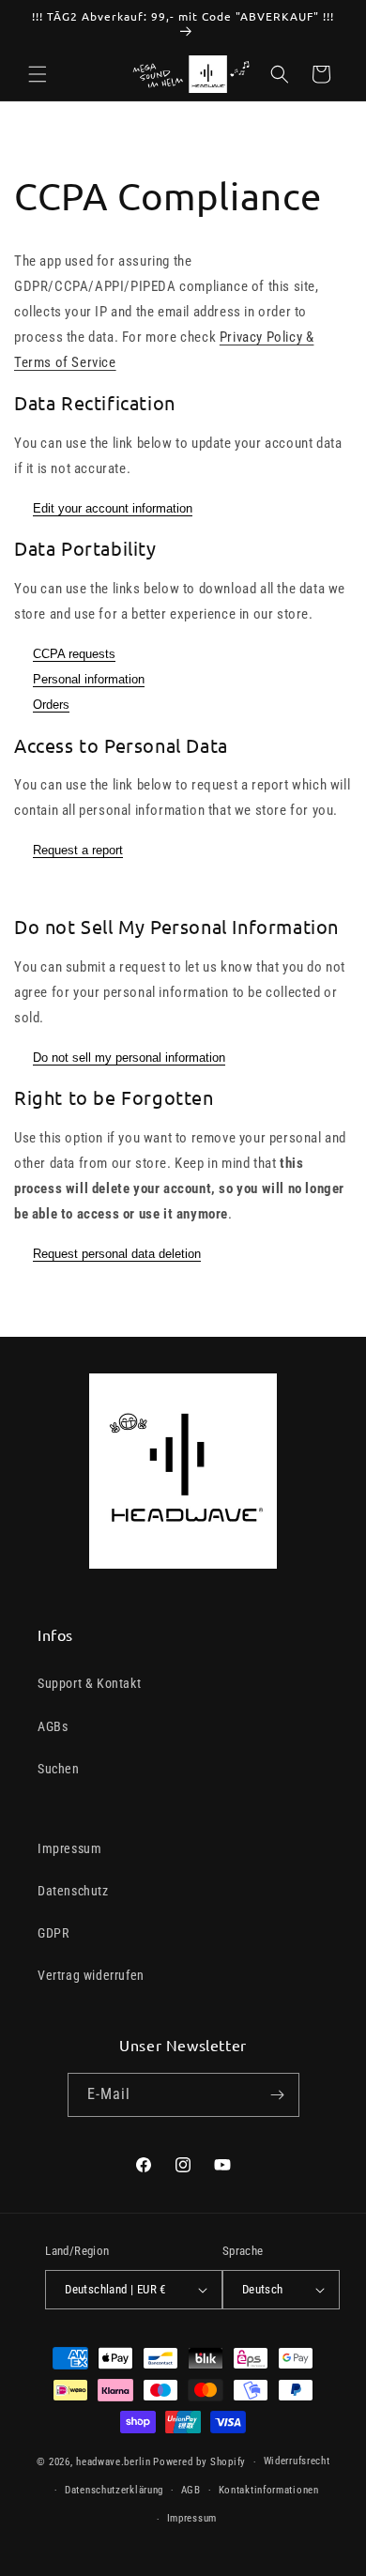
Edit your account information (113, 508)
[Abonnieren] (278, 2095)
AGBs (53, 1726)
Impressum (69, 1848)
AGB (191, 2490)
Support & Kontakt (89, 1683)
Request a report (78, 850)
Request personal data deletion (117, 1254)
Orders (51, 705)
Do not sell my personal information (129, 1058)
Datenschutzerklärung (114, 2490)
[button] (38, 74)
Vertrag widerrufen (91, 1975)
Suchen (59, 1769)
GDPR (53, 1933)
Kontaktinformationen (269, 2490)
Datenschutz (73, 1891)
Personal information (89, 679)
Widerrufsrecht (297, 2461)
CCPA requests (74, 654)
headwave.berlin (114, 2462)
